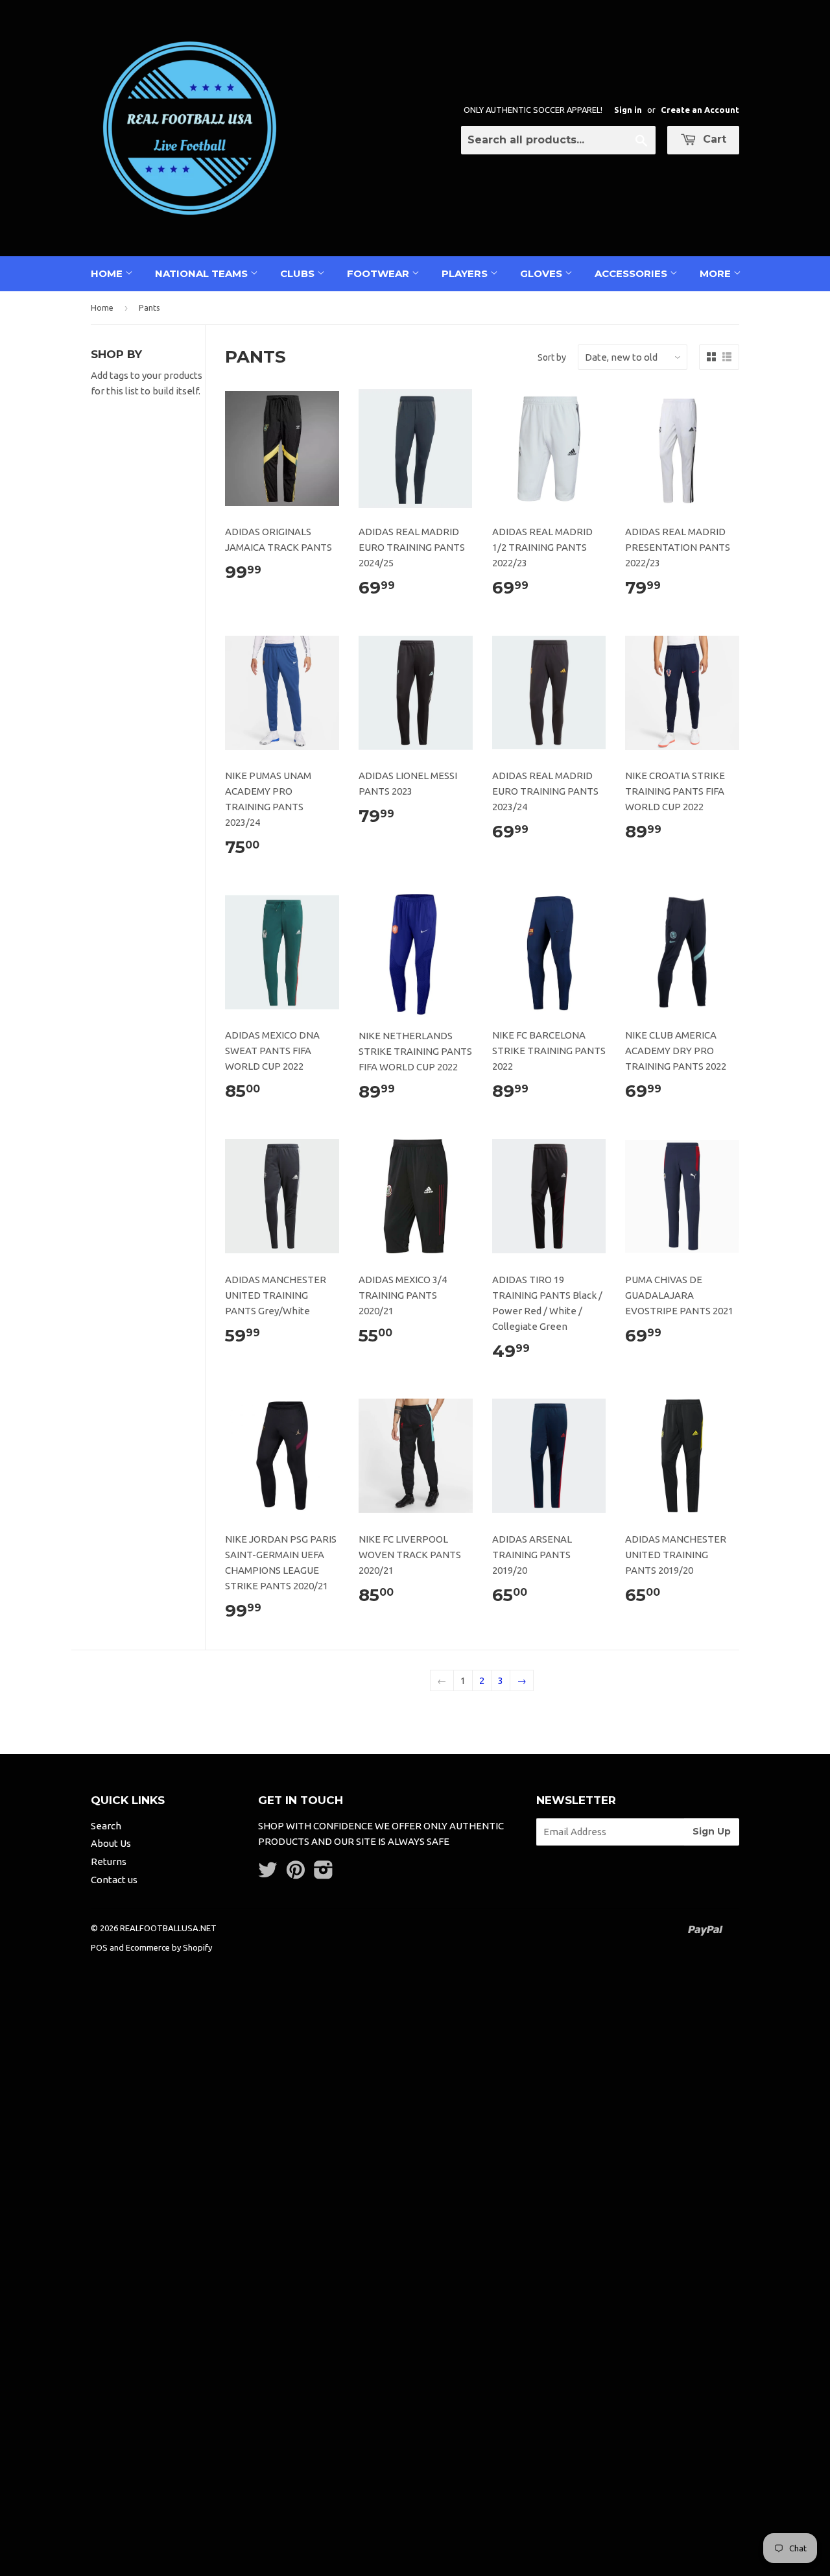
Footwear (379, 273)
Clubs (299, 273)
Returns (109, 1861)
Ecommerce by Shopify (169, 1947)
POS (99, 1947)
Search (106, 1826)
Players (466, 273)
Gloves (542, 273)
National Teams (203, 273)
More (717, 273)
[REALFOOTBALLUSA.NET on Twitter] (268, 1874)
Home (108, 273)
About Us (111, 1843)
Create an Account (700, 110)
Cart (713, 139)
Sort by (552, 357)
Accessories (632, 273)
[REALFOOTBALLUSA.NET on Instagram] (324, 1874)
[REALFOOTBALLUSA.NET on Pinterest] (296, 1874)
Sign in (628, 110)
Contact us (114, 1880)
